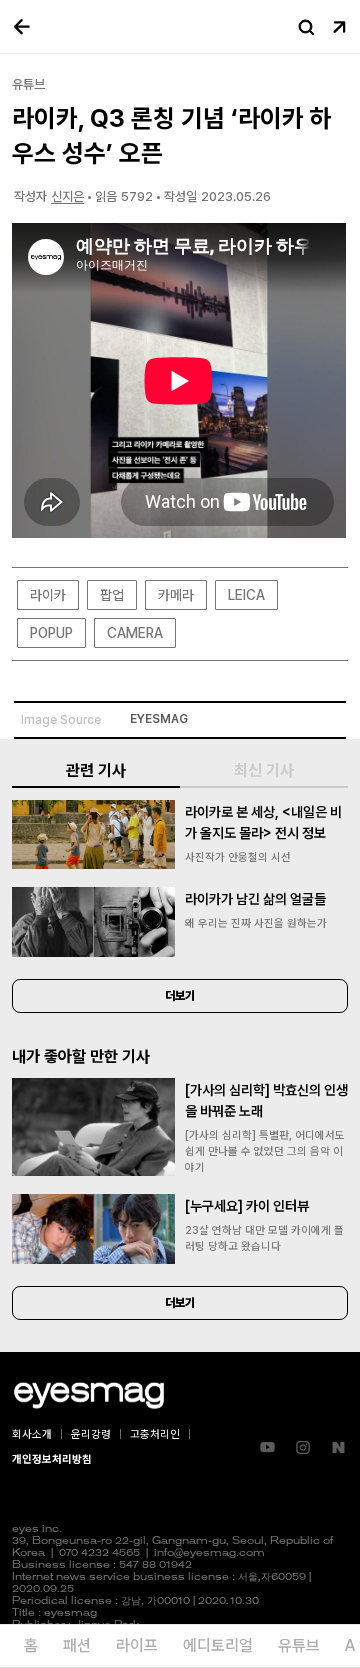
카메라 (176, 595)
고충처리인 (155, 1434)
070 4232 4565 (99, 1553)
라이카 (48, 595)
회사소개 (32, 1434)
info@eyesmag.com (209, 1553)
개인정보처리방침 (52, 1459)
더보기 (180, 996)
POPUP (51, 633)
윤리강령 (91, 1434)
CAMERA (135, 633)
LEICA (246, 595)
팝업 (112, 595)
